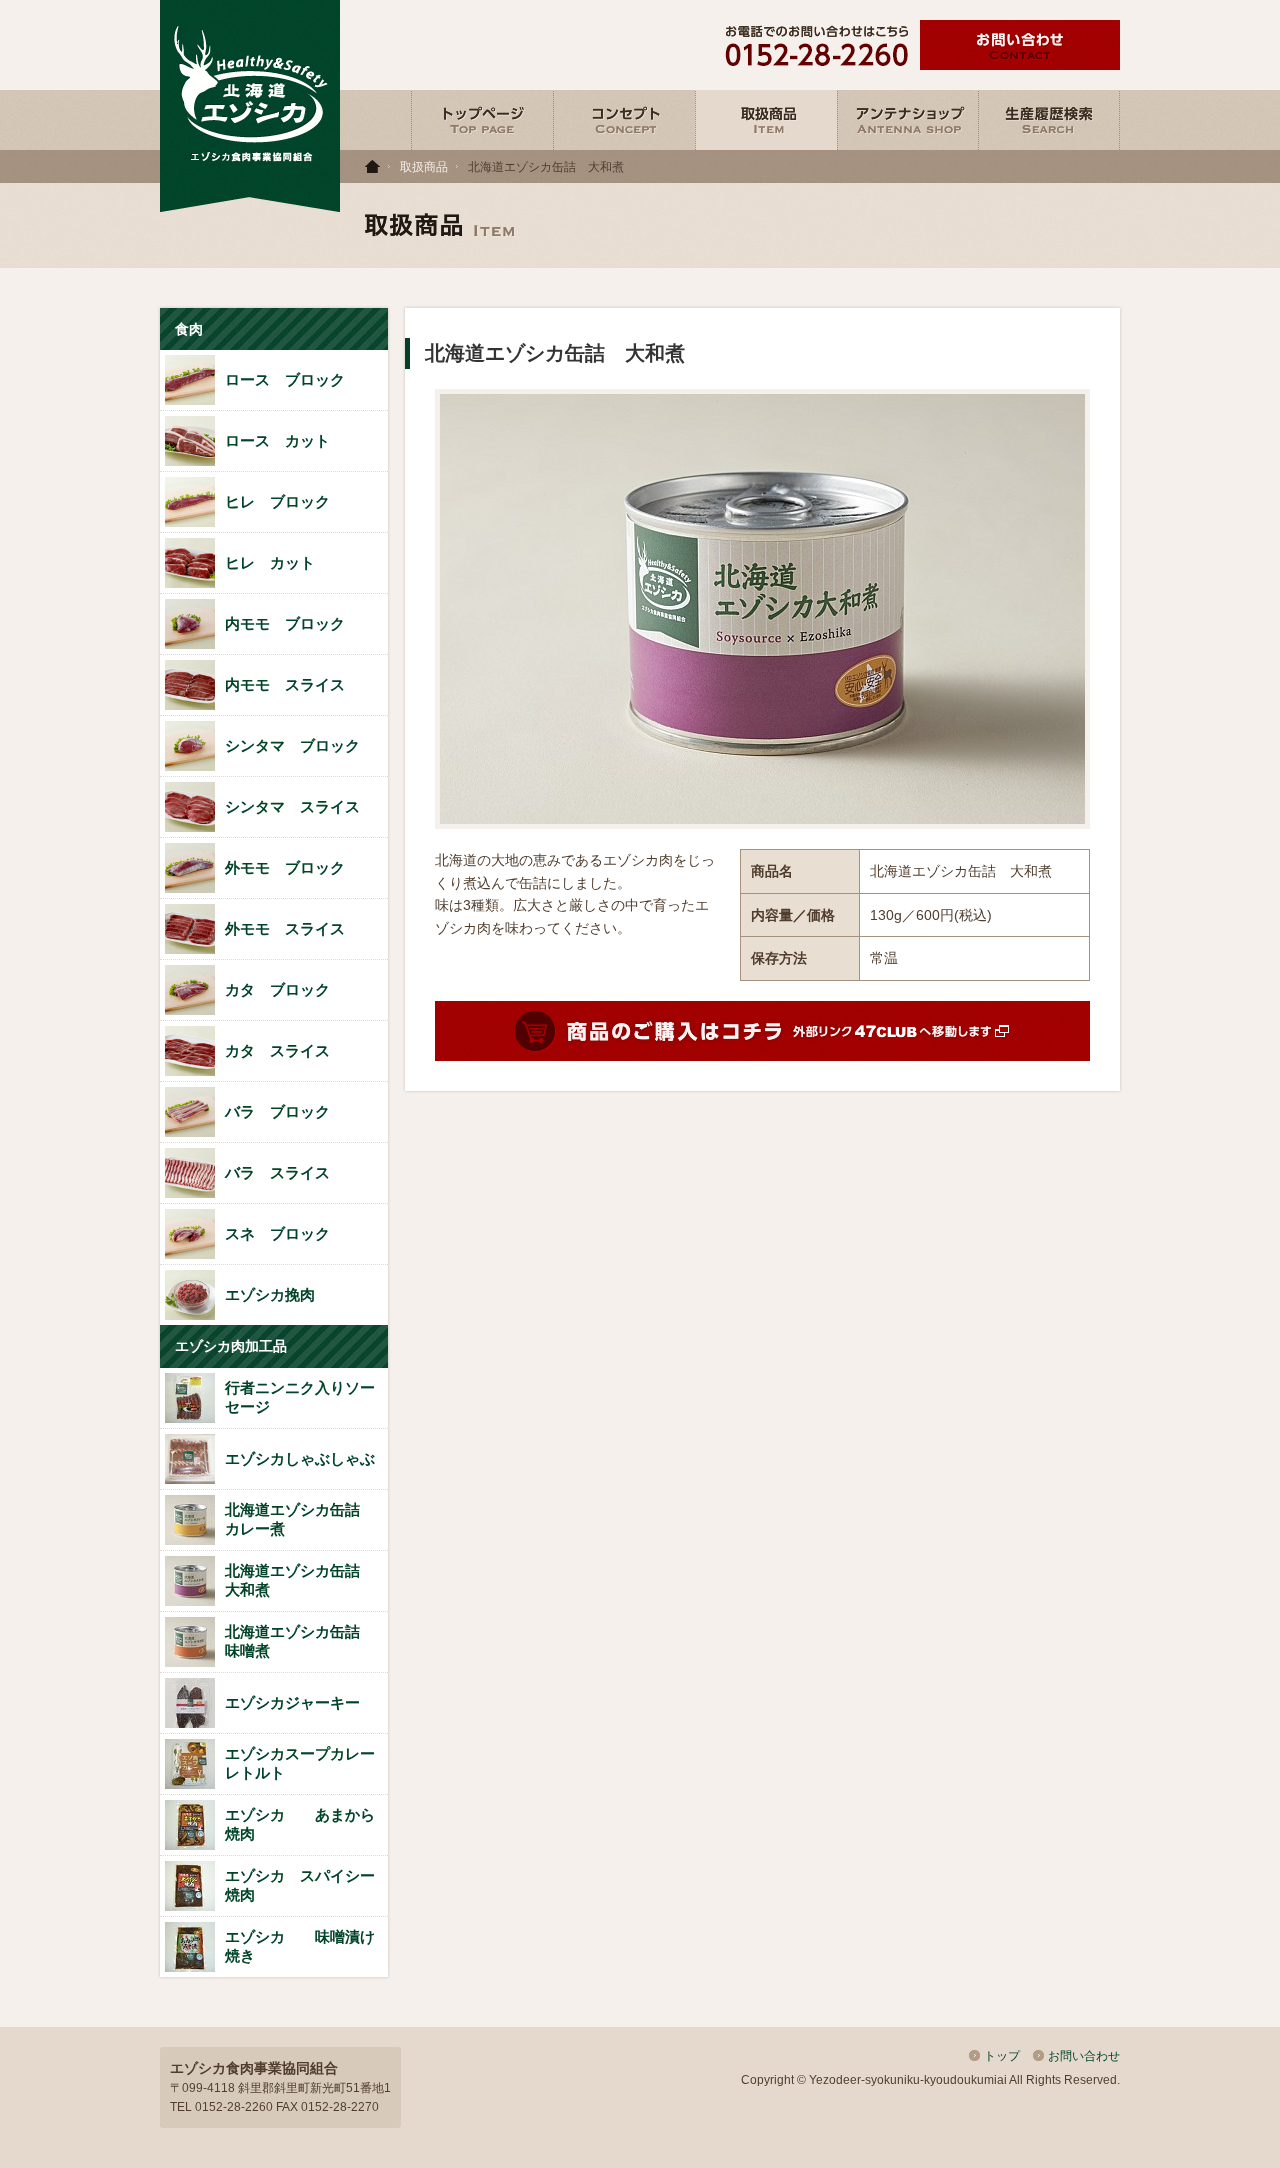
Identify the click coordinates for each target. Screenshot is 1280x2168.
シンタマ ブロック (292, 745)
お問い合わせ (1084, 2056)
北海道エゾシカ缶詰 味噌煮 (300, 1640)
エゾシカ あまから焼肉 (300, 1823)
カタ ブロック (277, 989)
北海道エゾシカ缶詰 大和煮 (300, 1579)
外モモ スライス (285, 928)
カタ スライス (277, 1050)
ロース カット (277, 440)
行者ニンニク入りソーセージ (300, 1396)
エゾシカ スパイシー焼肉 (300, 1884)
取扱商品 (424, 167)
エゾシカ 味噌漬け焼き (300, 1945)
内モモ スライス (285, 684)
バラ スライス (277, 1172)
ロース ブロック (285, 379)
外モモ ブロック (285, 867)
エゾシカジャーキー (300, 1702)
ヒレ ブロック (277, 501)
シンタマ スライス (292, 806)
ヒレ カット (270, 562)
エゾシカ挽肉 (270, 1294)
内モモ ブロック (285, 623)
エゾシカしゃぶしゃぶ (300, 1458)
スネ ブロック (277, 1233)
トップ (1002, 2056)
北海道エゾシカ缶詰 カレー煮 (300, 1518)
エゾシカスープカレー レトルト (300, 1762)
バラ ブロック (277, 1111)
